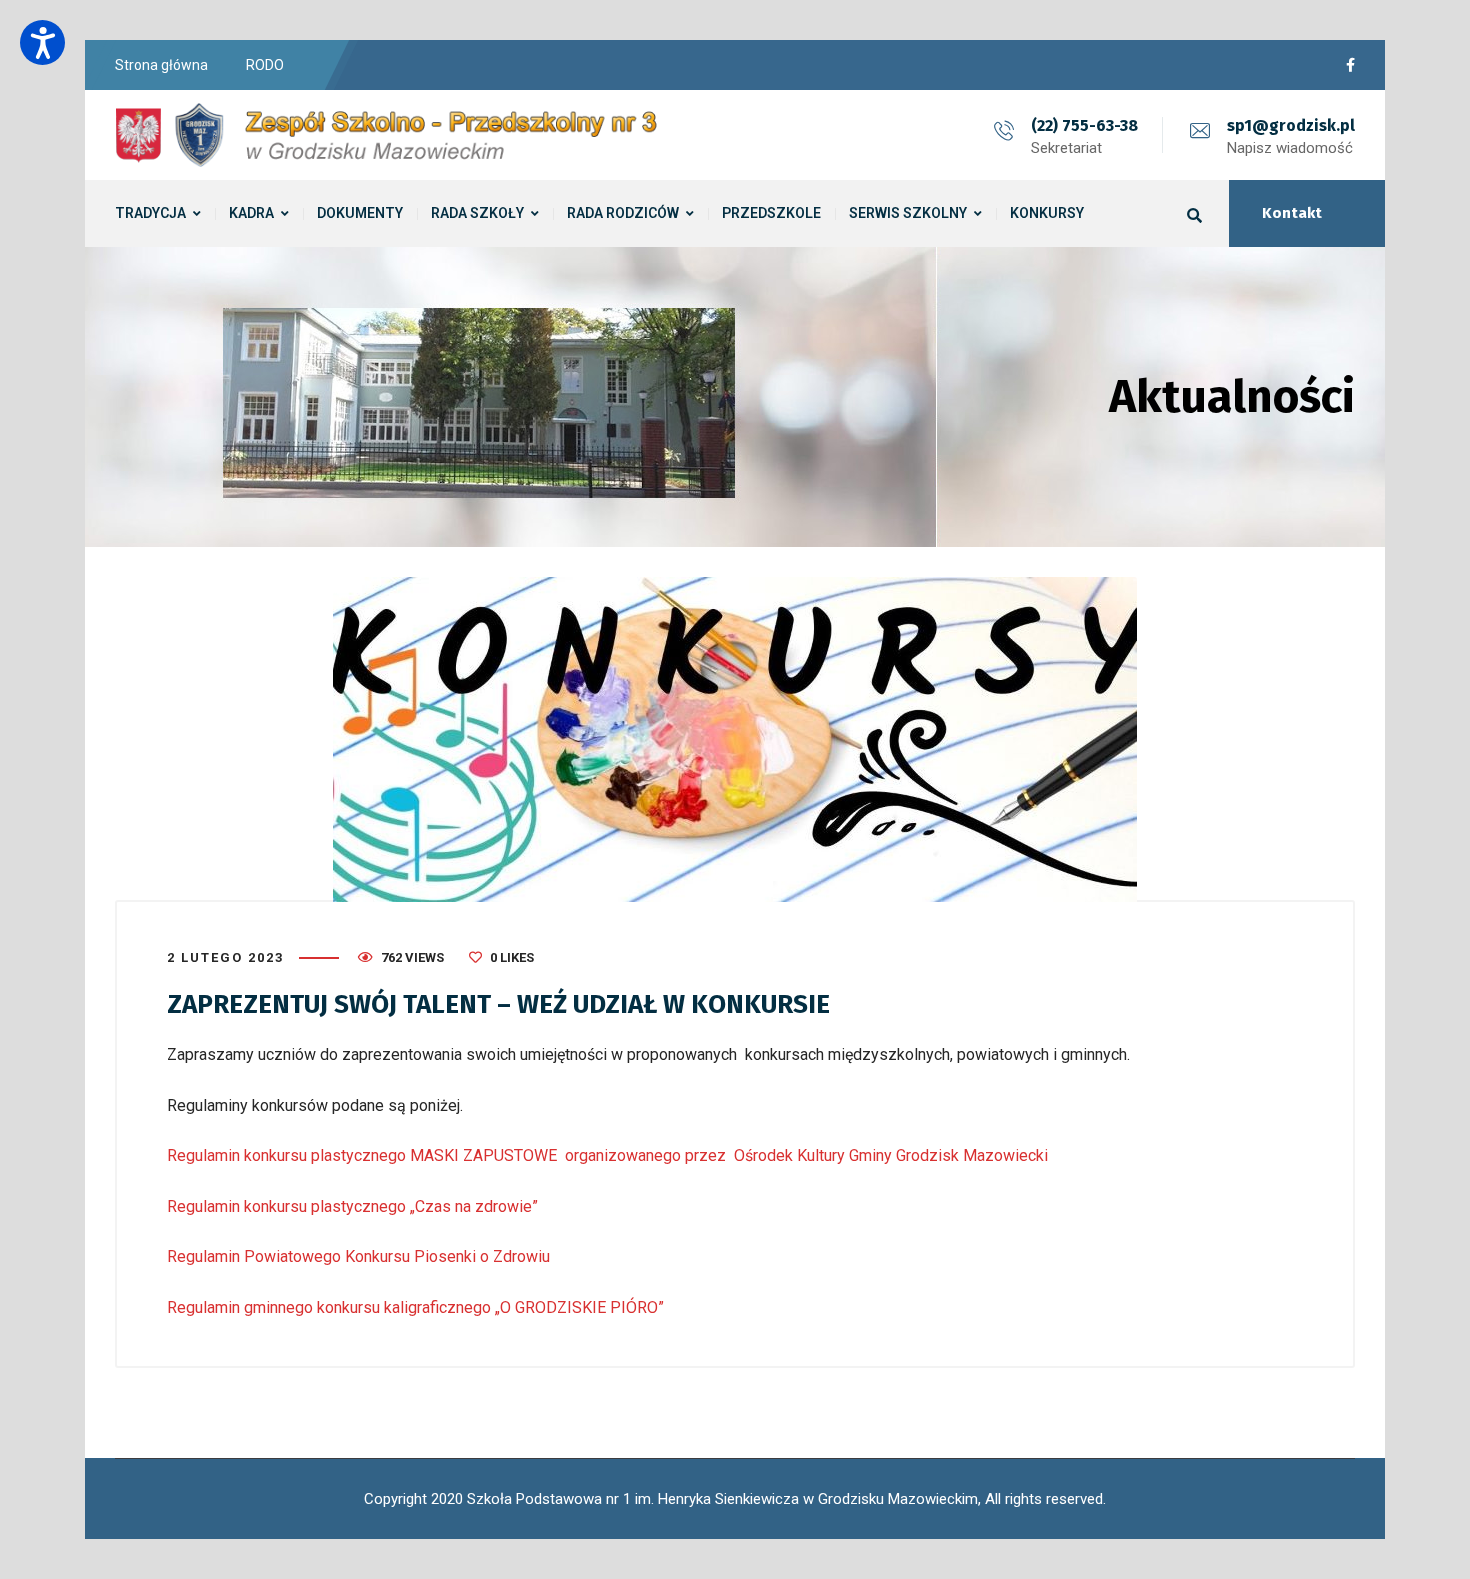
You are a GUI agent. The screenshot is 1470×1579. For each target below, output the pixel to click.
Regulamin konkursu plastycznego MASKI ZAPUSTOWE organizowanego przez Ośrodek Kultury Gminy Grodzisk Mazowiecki (607, 1155)
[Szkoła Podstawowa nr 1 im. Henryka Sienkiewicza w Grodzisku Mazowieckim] (390, 135)
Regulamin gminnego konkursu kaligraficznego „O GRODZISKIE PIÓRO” (415, 1307)
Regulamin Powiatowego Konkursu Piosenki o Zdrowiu (358, 1256)
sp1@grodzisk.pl (1291, 125)
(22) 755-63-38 (1084, 125)
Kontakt (1292, 213)
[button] (42, 42)
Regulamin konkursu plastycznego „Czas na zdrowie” (352, 1206)
